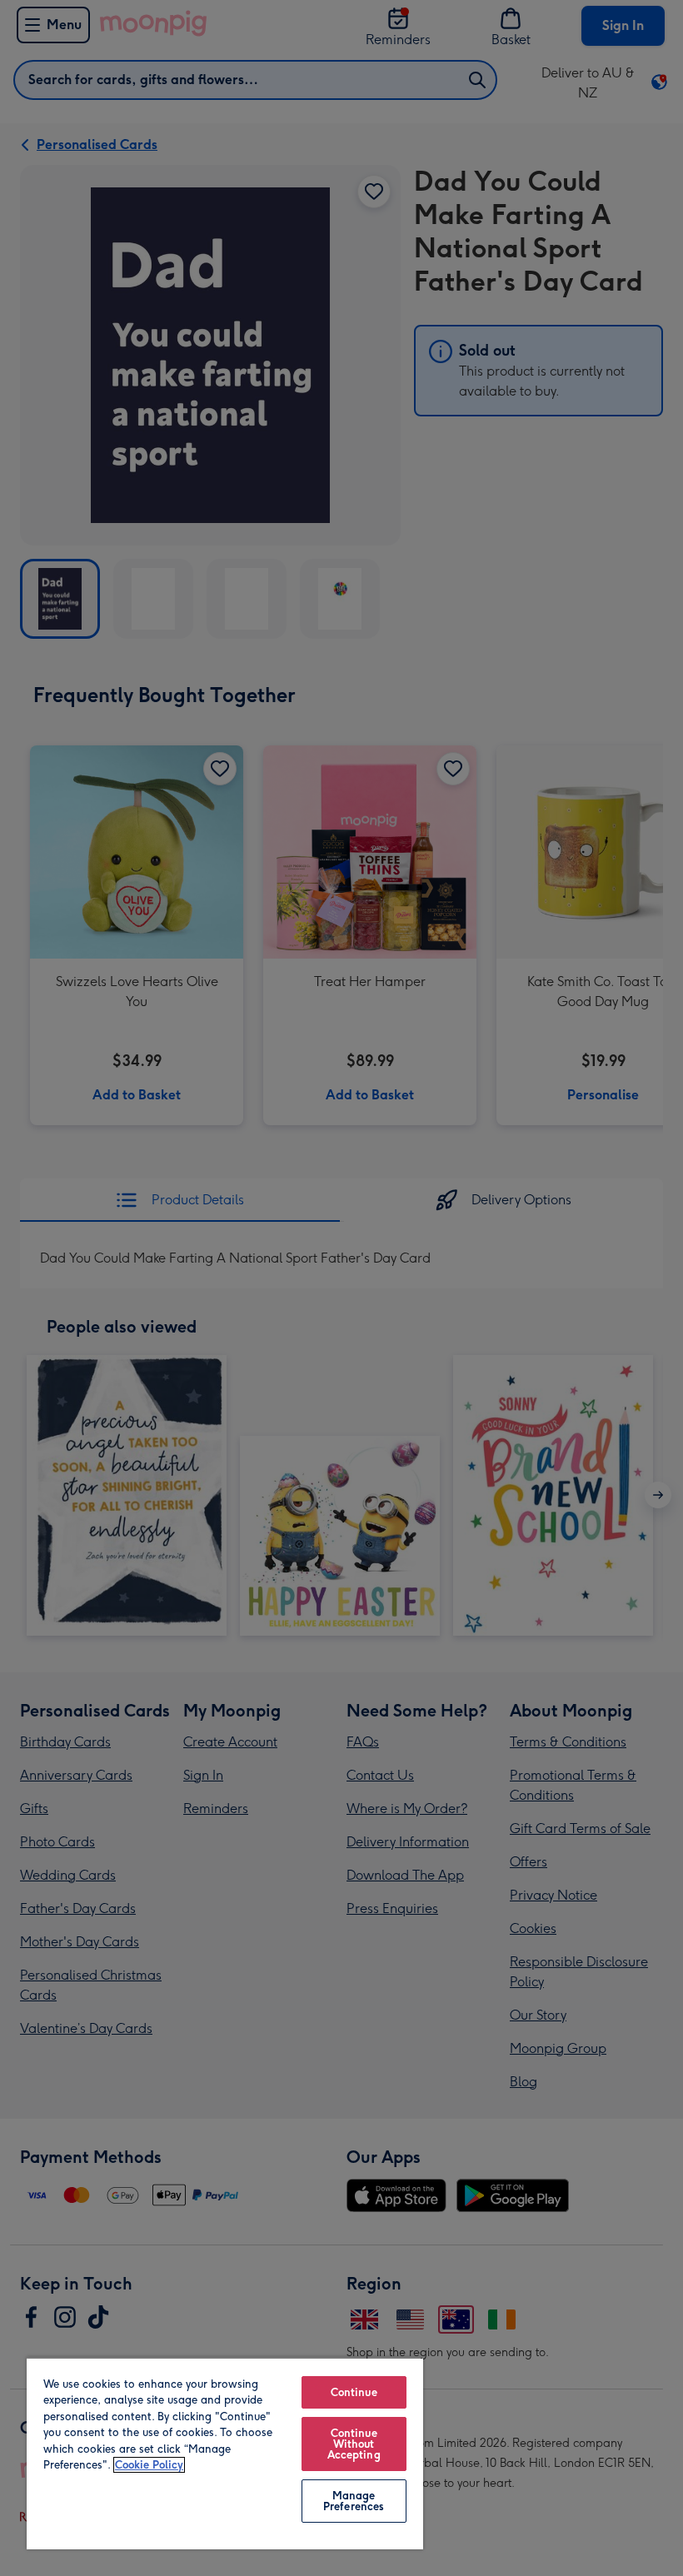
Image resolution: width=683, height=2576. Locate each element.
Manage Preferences (354, 2501)
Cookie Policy (149, 2465)
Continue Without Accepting (354, 2444)
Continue (354, 2392)
